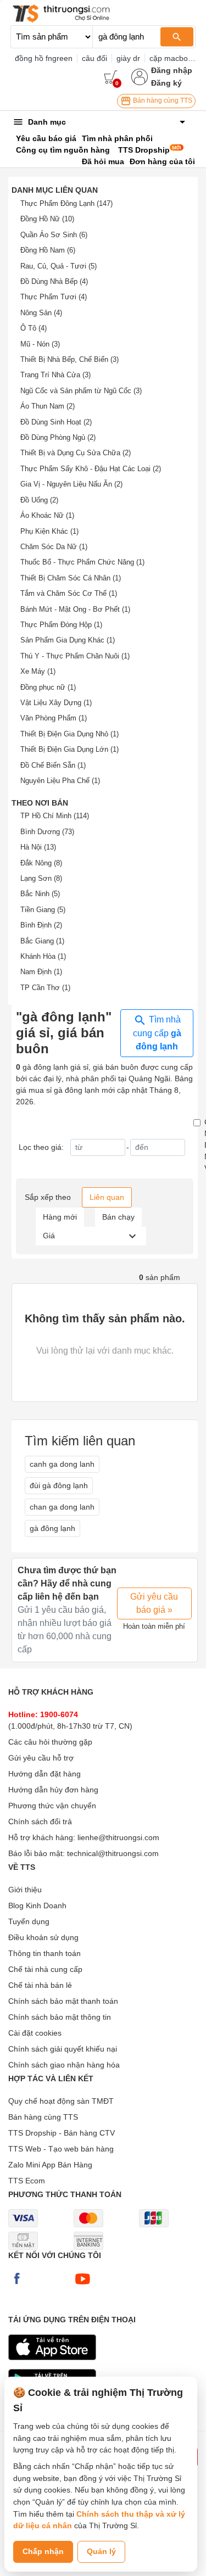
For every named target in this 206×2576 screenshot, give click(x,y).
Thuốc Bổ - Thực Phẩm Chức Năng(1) (82, 562)
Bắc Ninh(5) (40, 894)
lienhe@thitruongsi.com (118, 1837)
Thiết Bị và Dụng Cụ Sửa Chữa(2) (76, 453)
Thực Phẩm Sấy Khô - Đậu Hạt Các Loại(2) (91, 469)
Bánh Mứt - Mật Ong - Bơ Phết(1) (75, 609)
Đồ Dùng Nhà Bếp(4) (54, 281)
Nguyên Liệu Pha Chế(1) (60, 781)
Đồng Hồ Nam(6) (48, 250)
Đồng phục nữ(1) (48, 687)
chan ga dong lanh (62, 1507)
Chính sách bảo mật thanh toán (63, 2001)
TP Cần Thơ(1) (45, 988)
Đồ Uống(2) (39, 500)
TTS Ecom (27, 2181)
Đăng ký (166, 83)
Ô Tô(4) (34, 328)
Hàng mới (60, 1217)
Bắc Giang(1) (42, 941)
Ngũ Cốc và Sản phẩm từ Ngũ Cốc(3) (81, 391)
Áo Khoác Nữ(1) (47, 515)
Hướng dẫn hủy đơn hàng (53, 1790)
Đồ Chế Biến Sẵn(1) (53, 765)
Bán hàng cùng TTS (162, 100)
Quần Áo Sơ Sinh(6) (54, 235)
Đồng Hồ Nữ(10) (47, 219)
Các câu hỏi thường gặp (50, 1742)
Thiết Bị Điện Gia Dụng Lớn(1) (69, 749)
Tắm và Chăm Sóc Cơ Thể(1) (69, 593)
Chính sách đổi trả (40, 1821)
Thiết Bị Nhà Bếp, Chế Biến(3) (69, 359)
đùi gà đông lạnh (59, 1485)
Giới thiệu (25, 1890)
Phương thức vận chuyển (52, 1806)
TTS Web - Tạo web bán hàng (61, 2149)
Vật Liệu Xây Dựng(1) (56, 703)
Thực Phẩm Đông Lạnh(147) (66, 203)
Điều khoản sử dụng (43, 1937)
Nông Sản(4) (41, 313)
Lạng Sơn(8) (41, 878)
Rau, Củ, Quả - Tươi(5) (59, 266)
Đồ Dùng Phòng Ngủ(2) (58, 437)
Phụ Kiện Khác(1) (49, 531)
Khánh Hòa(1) (43, 956)
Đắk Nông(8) (41, 863)
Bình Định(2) (41, 925)
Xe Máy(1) (38, 671)
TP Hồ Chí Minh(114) (55, 816)
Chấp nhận (43, 2551)
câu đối (94, 58)
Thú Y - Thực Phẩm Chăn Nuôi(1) (75, 656)
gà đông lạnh (52, 1528)
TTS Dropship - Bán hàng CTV (62, 2133)
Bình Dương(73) (47, 832)
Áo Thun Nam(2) (48, 406)
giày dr (128, 58)
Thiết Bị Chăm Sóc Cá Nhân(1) (71, 578)
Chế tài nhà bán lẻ (40, 1985)
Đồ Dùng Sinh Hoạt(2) (56, 422)
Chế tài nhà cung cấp (45, 1969)
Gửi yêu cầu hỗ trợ (41, 1758)
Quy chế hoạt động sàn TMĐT (61, 2101)
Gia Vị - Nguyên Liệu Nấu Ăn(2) (71, 484)
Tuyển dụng (29, 1921)
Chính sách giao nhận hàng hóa (64, 2065)
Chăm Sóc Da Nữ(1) (54, 547)
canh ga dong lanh (62, 1464)
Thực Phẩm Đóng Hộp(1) (61, 625)
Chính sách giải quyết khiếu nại (63, 2049)
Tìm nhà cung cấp (157, 1033)
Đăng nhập (172, 70)
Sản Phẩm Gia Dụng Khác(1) (68, 640)
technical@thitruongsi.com (113, 1853)
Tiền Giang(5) (43, 910)
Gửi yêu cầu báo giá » (154, 1603)
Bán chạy (118, 1217)
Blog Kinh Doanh (37, 1906)
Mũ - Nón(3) (40, 344)
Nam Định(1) (41, 972)
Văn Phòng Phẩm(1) (54, 718)
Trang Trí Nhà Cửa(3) (55, 375)
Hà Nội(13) (38, 847)
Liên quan (107, 1197)
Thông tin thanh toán (44, 1953)
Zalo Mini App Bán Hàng (50, 2165)
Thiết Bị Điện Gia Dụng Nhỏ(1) (69, 734)
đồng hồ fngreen (44, 58)
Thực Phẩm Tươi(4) (54, 297)
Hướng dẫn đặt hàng (44, 1774)
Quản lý (101, 2551)
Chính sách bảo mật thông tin (60, 2017)
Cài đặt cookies (35, 2033)
